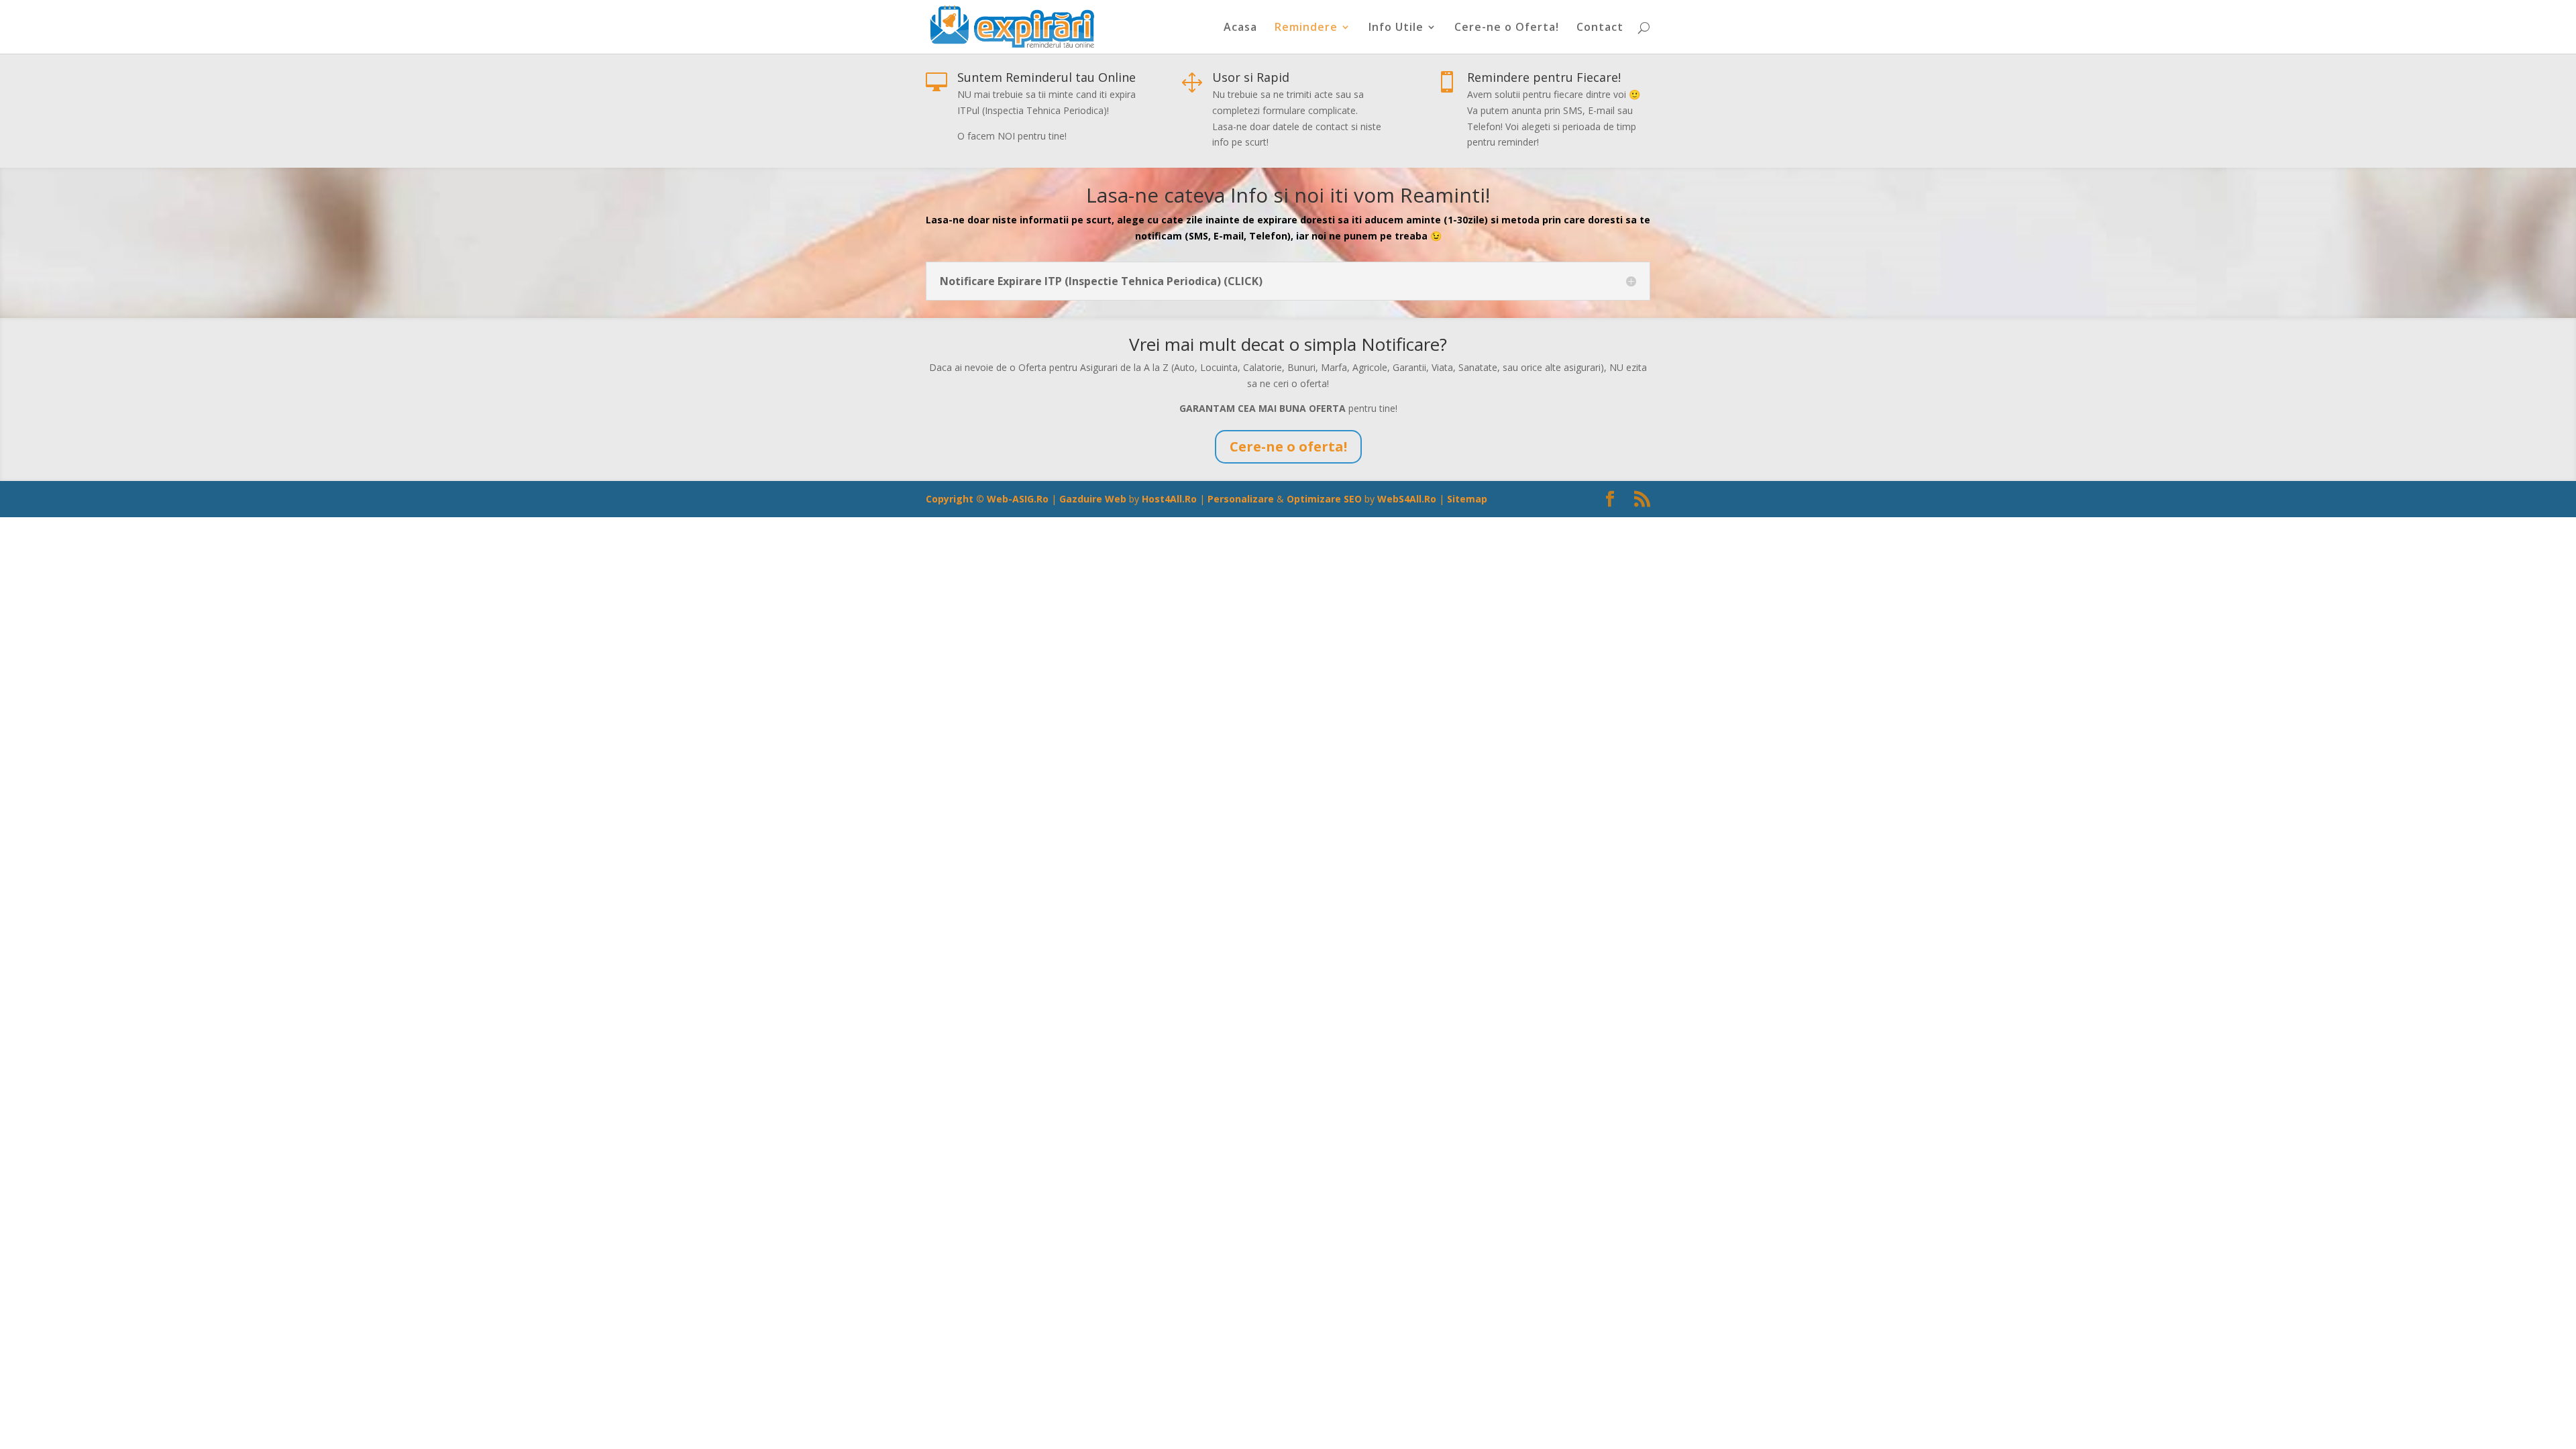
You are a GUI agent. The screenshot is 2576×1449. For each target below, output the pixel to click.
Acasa (1240, 28)
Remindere (1306, 28)
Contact (1600, 28)
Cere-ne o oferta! (1288, 446)
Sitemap (1467, 499)
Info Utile (1396, 28)
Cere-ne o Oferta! (1507, 28)
